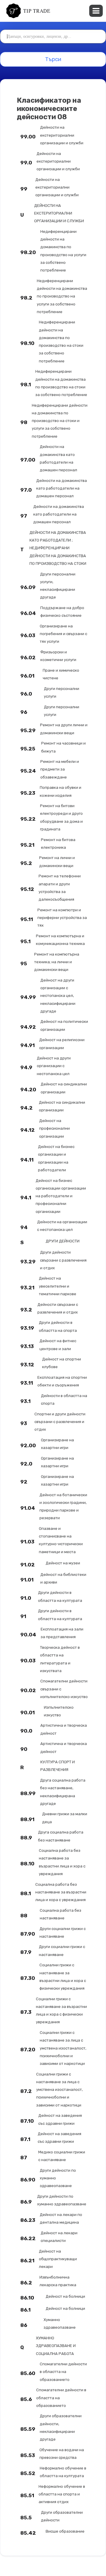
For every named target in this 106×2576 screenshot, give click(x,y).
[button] (96, 11)
